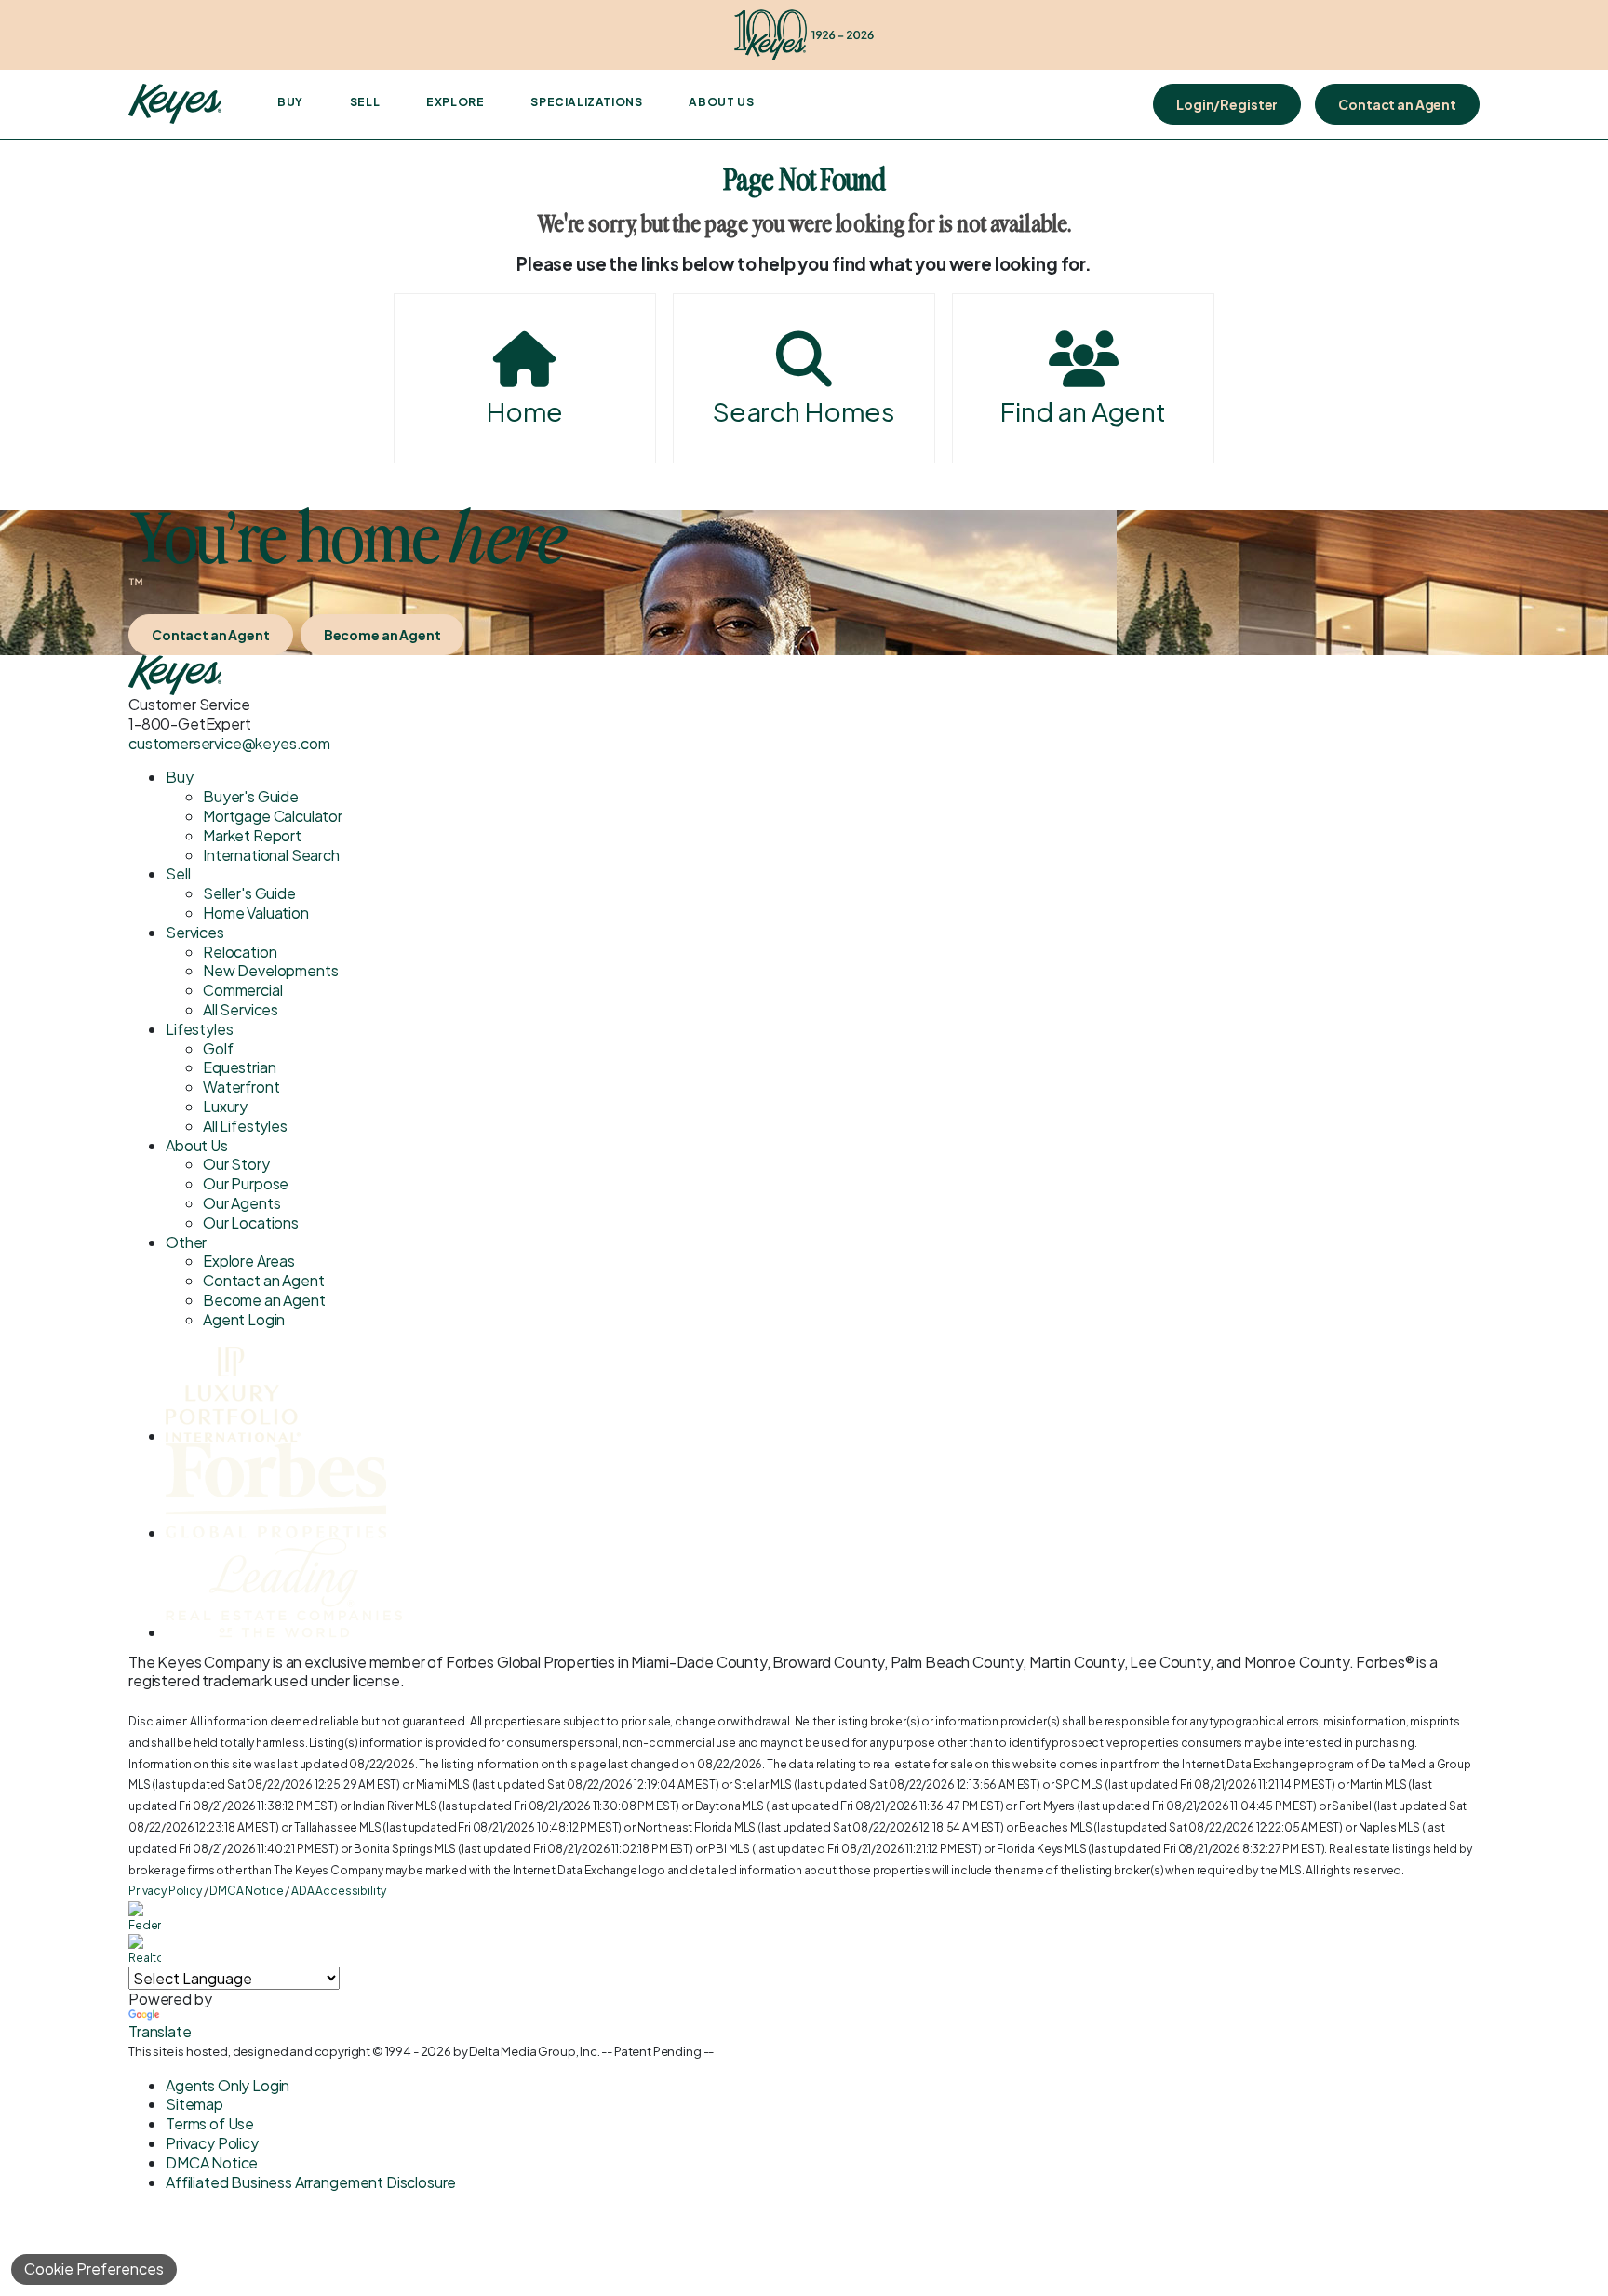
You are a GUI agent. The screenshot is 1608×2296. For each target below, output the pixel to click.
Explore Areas (249, 1261)
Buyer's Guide (251, 796)
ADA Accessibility (338, 1891)
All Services (241, 1009)
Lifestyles (199, 1029)
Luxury (225, 1106)
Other (186, 1242)
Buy (290, 102)
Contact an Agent (1397, 104)
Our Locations (251, 1222)
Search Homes (804, 411)
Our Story (236, 1164)
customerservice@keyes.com (229, 743)
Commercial (242, 990)
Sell (365, 102)
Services (195, 932)
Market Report (252, 835)
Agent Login (244, 1319)
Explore (455, 102)
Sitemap (194, 2104)
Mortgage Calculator (273, 816)
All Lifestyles (245, 1126)
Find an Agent (1083, 411)
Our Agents (241, 1203)
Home (525, 411)
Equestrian (239, 1067)
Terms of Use (210, 2123)
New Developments (270, 970)
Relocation (240, 952)
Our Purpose (246, 1183)
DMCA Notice (246, 1891)
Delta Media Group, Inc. (534, 2051)
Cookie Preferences (94, 2269)
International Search (271, 855)
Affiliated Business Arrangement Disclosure (311, 2182)
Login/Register (1227, 104)
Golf (218, 1048)
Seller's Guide (249, 893)
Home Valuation (256, 913)
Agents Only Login (228, 2085)
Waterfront (241, 1087)
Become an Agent (382, 635)
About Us (721, 102)
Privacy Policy (165, 1891)
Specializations (586, 102)
